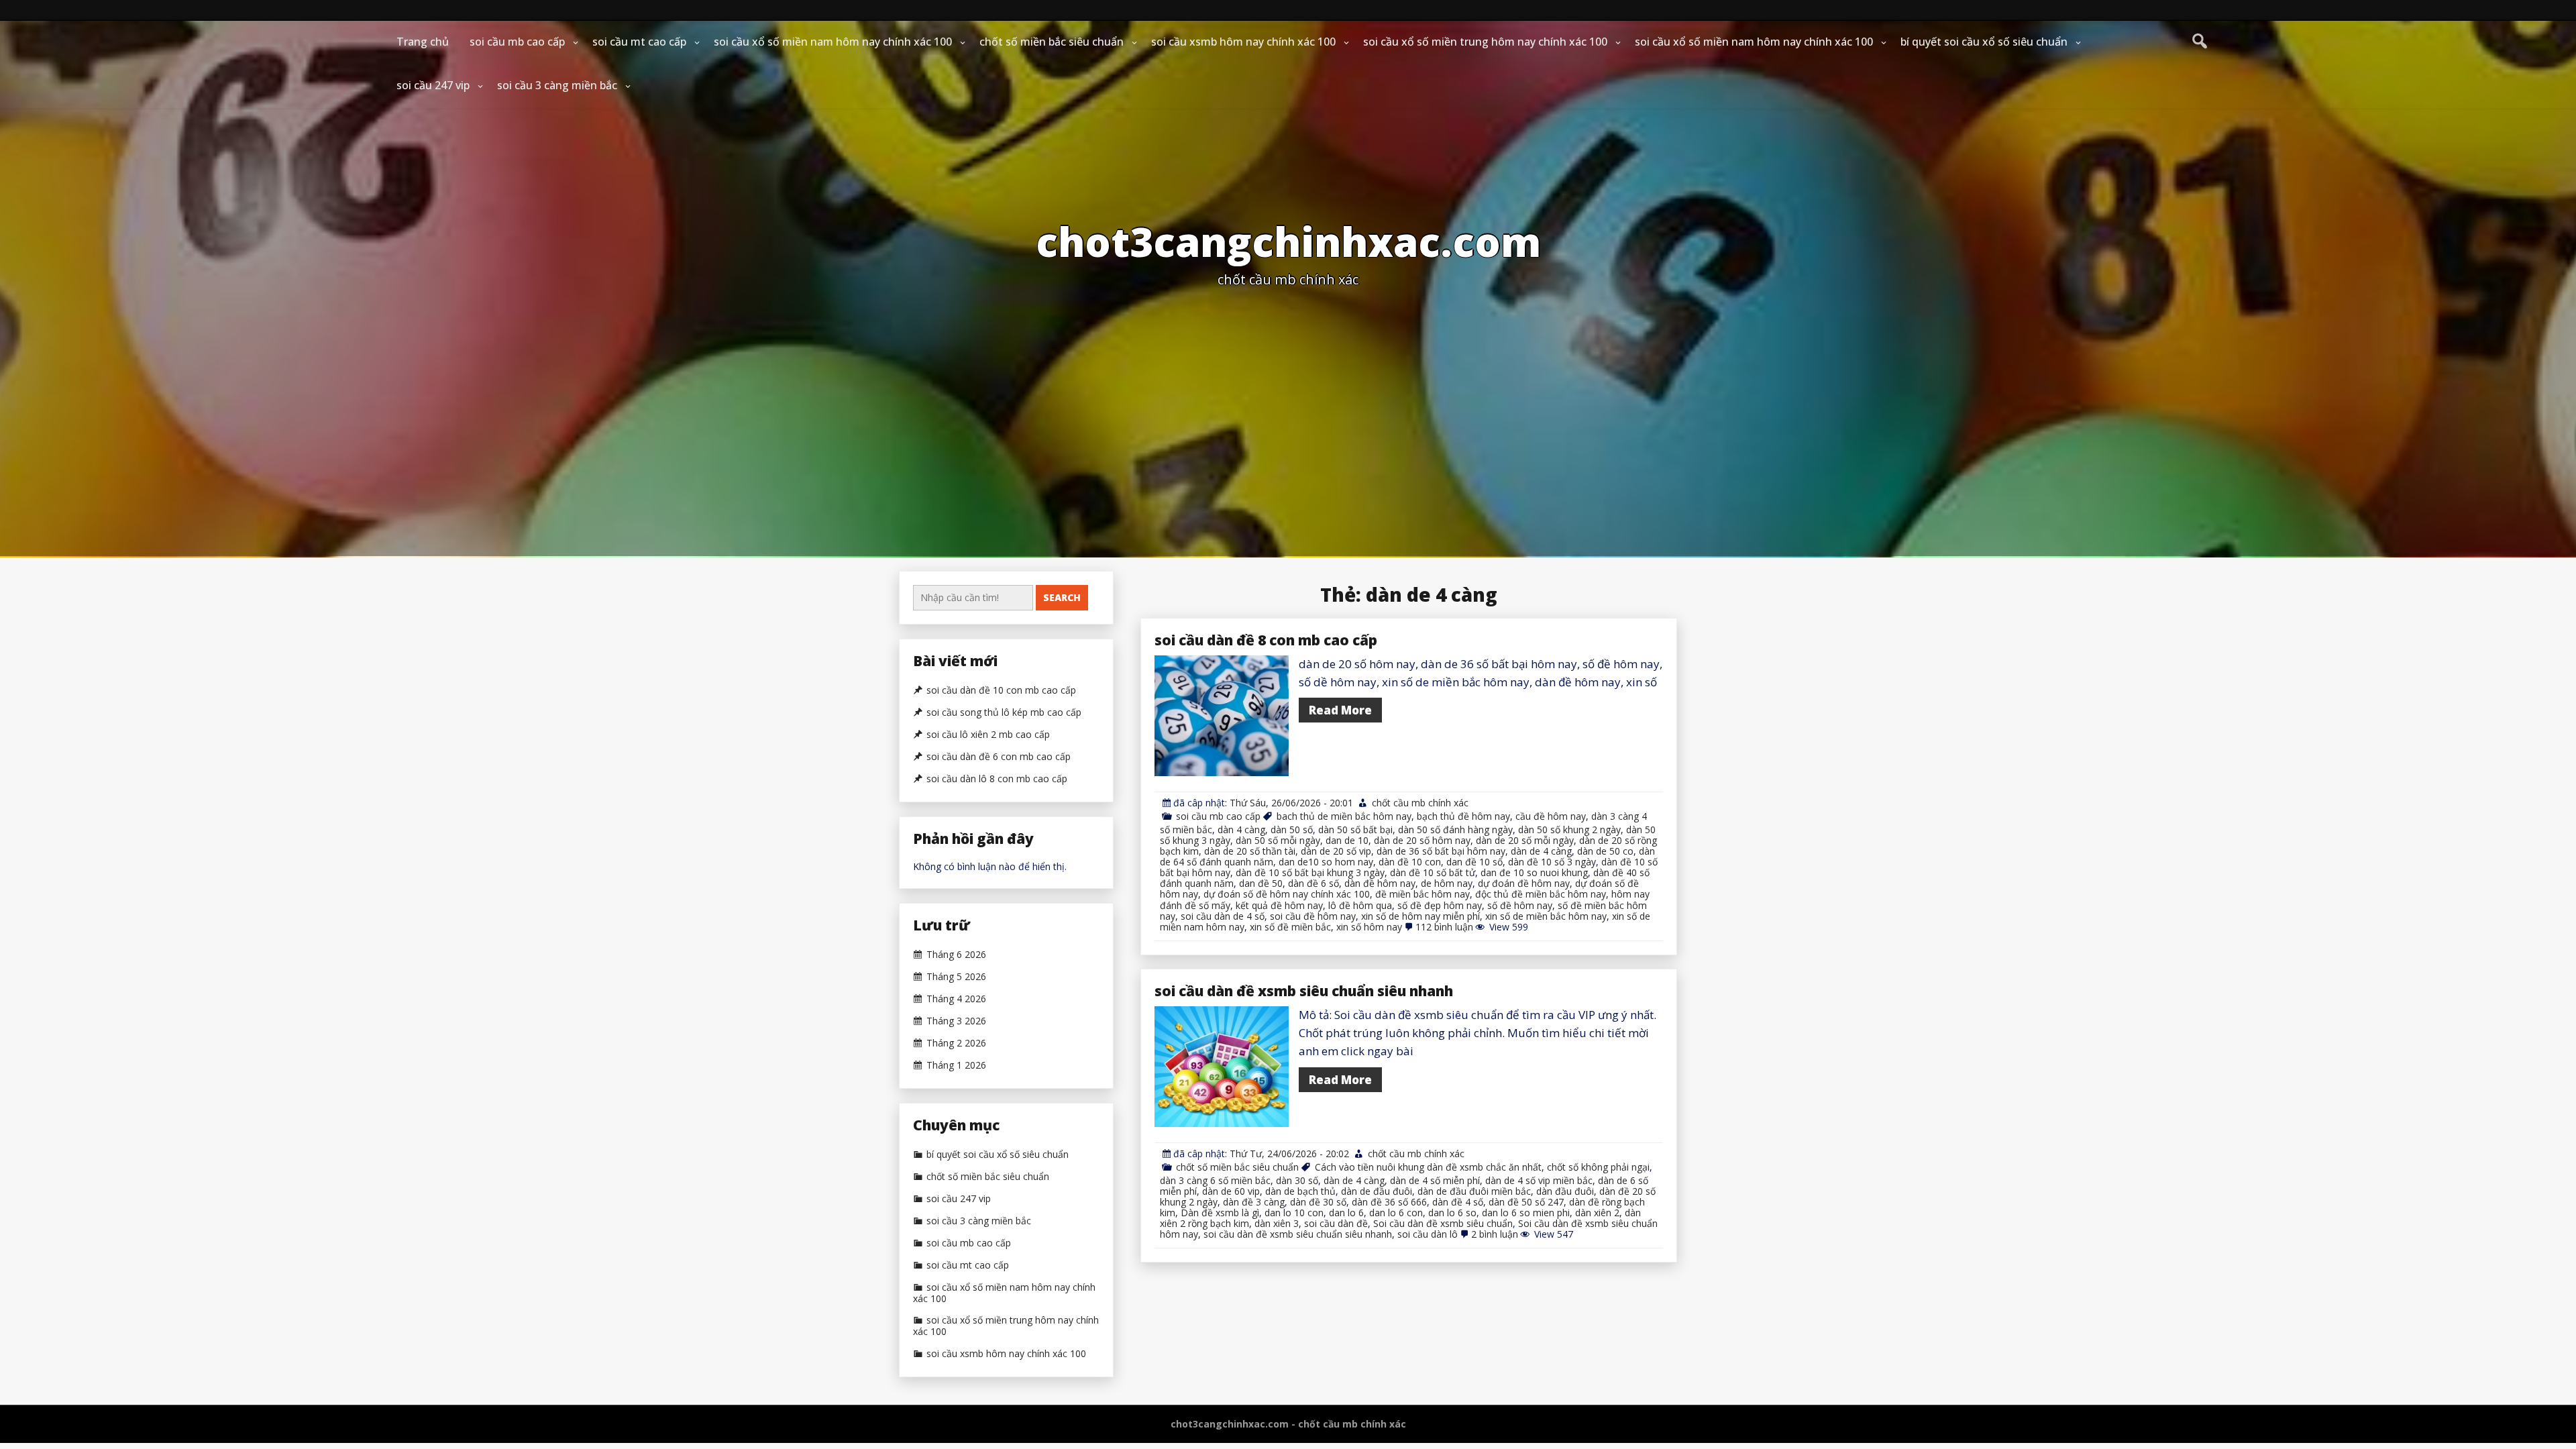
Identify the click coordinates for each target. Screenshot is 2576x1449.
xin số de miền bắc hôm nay (1546, 916)
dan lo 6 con (1396, 1213)
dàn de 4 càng (1541, 851)
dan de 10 (1347, 840)
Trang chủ (423, 42)
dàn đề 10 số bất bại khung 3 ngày (1310, 872)
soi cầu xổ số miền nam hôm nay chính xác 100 (833, 42)
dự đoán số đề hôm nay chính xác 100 (1287, 894)
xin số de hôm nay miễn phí (1420, 916)
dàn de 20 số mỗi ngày (1525, 840)
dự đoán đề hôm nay (1524, 883)
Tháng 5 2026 (956, 977)
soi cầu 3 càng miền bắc (557, 85)
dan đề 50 (1261, 883)
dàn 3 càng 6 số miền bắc (1215, 1180)
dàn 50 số (1292, 829)
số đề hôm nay (1520, 905)
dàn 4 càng (1241, 829)
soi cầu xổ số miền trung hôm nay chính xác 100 (1485, 42)
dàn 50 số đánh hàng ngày (1455, 829)
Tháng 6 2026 (956, 955)
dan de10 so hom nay (1326, 862)
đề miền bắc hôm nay (1423, 894)
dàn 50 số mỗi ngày (1278, 840)
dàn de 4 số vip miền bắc (1539, 1180)
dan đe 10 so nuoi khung (1534, 872)
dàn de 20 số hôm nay (1422, 840)
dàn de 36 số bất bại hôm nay (1441, 851)
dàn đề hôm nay (1380, 883)
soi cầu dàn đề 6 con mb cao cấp (999, 757)
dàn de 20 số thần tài (1250, 851)
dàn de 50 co (1605, 851)
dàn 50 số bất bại (1355, 829)
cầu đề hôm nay (1551, 816)
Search (1062, 597)
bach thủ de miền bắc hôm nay (1344, 816)
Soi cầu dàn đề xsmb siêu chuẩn (1443, 1223)
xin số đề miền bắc (1290, 927)
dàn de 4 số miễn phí (1435, 1180)
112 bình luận (1444, 927)
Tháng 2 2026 (956, 1043)
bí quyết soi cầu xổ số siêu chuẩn (1984, 42)
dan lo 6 (1346, 1213)
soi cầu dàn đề (1336, 1223)
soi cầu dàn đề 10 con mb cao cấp (1001, 690)
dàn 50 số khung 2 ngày (1569, 829)
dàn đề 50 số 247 (1526, 1202)
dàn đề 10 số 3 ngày (1552, 862)
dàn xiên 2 (1597, 1213)
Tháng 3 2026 (956, 1021)
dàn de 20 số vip (1336, 851)
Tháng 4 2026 (956, 999)
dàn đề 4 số (1458, 1202)
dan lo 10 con (1294, 1213)
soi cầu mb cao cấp (517, 42)
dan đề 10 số (1474, 862)
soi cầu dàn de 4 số (1223, 916)
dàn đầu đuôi (1565, 1191)
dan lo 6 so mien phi (1526, 1213)
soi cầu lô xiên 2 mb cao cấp (988, 735)
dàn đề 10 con (1410, 862)
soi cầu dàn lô (1428, 1234)
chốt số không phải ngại (1598, 1167)
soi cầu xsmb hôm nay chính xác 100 (1243, 42)
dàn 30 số (1297, 1180)
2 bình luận (1495, 1234)
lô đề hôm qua (1360, 905)
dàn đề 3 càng (1254, 1202)
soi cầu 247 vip (433, 85)
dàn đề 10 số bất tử (1433, 872)
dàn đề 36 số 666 (1389, 1202)
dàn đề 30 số (1318, 1202)
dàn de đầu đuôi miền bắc (1474, 1191)
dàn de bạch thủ (1300, 1191)
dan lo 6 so (1452, 1213)
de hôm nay (1447, 883)
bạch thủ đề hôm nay (1463, 816)
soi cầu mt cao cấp (639, 42)
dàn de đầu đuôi (1377, 1191)
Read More (1340, 710)
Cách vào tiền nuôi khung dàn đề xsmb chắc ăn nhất (1428, 1167)
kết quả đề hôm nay (1279, 905)
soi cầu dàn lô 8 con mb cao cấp (997, 779)
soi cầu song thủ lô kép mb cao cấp (1004, 712)
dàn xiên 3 (1277, 1223)
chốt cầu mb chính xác (1420, 803)
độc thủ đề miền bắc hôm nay (1541, 894)
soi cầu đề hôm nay (1313, 916)
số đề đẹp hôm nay (1440, 905)
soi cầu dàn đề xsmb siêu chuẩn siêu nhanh (1304, 991)
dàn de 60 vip (1231, 1191)
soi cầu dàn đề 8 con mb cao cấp (1266, 640)
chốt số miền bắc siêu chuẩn (1052, 42)
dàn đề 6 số (1313, 883)
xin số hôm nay (1369, 927)
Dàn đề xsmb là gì (1220, 1213)
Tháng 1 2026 (956, 1065)
